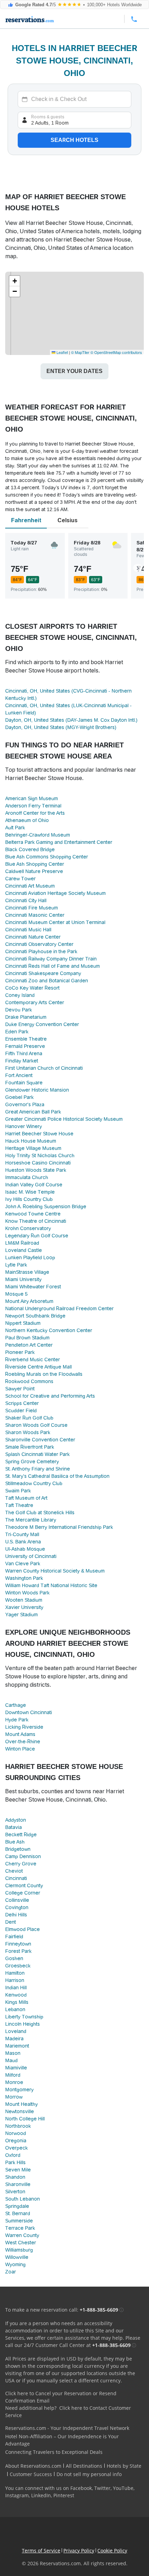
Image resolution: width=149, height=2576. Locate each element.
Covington (17, 1907)
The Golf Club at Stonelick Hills (40, 1512)
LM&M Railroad (22, 1243)
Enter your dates (74, 371)
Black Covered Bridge (30, 849)
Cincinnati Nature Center (33, 937)
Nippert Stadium (23, 1323)
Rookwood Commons (29, 1381)
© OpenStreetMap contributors (116, 352)
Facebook (81, 2488)
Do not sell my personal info (89, 2474)
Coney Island (20, 995)
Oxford (13, 2155)
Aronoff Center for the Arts (35, 813)
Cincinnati (16, 1878)
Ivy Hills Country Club (29, 1199)
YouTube (123, 2488)
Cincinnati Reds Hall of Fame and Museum (52, 966)
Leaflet (62, 352)
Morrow (14, 2097)
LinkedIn (41, 2495)
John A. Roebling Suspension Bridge (46, 1206)
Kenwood (16, 1995)
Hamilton (15, 1973)
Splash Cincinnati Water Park (37, 1454)
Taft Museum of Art (26, 1498)
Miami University (23, 1279)
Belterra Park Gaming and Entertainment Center (59, 842)
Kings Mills (17, 2002)
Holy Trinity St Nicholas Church (40, 1155)
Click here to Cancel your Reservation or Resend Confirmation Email (61, 2397)
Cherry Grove (21, 1864)
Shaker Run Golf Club (29, 1418)
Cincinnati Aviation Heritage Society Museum (55, 893)
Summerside (19, 2221)
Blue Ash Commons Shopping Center (47, 857)
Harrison (15, 1980)
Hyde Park (17, 1720)
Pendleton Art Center (29, 1345)
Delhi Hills (16, 1915)
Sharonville (18, 2184)
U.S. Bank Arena (23, 1542)
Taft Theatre (19, 1505)
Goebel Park (19, 1097)
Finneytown (18, 1944)
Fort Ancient (19, 1075)
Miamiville (16, 2068)
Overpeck (16, 2148)
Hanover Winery (24, 1126)
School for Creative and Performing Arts (50, 1396)
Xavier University (24, 1607)
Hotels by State (124, 2466)
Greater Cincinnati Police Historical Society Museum (64, 1119)
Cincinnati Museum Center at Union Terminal (55, 922)
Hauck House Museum (31, 1141)
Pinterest (64, 2495)
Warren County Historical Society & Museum (55, 1571)
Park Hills (15, 2162)
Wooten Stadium (24, 1600)
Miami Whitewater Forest (33, 1287)
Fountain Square (24, 1083)
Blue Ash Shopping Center (35, 864)
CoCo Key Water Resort (32, 988)
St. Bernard (18, 2213)
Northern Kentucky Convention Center (49, 1330)
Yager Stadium (21, 1615)
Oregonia (16, 2141)
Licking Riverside (24, 1727)
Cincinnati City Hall (26, 900)
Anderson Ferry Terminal (33, 806)
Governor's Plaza (25, 1104)
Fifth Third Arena (24, 1053)
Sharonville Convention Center (40, 1440)
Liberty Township (24, 2017)
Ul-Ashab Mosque (25, 1549)
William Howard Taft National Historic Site (51, 1585)
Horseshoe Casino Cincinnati (38, 1163)
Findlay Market (22, 1061)
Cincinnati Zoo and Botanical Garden (47, 981)
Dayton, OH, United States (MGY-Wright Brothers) (61, 727)
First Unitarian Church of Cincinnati (44, 1068)
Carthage (16, 1705)
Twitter (102, 2488)
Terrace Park (20, 2228)
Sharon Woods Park (28, 1432)
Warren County (22, 2235)
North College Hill (25, 2119)
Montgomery (19, 2090)
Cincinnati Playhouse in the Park (41, 951)
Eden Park (17, 1032)
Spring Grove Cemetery (32, 1461)
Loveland (16, 2031)
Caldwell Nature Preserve (34, 871)
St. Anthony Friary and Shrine (38, 1469)
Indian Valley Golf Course (34, 1185)
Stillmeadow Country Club (34, 1483)
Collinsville (17, 1900)
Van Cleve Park (23, 1564)
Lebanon (15, 2009)
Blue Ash (15, 1842)
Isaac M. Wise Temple (30, 1192)
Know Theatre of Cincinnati (36, 1221)
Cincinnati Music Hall (28, 930)
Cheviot (14, 1871)
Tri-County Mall (22, 1534)
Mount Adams (20, 1734)
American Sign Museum (32, 798)
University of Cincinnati (31, 1556)
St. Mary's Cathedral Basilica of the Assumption (57, 1476)
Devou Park (19, 1010)
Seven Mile (18, 2170)
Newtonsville (20, 2111)
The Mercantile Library (31, 1520)
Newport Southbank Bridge (35, 1316)
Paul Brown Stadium (27, 1338)
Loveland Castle (24, 1250)
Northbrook (18, 2126)
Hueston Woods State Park (36, 1170)
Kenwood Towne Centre (33, 1214)
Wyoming (15, 2264)
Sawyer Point (20, 1389)
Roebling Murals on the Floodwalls (44, 1374)
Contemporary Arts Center (35, 1002)
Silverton (15, 2192)
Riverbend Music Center (33, 1359)
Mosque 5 (16, 1294)
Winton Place (20, 1749)
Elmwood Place (23, 1929)
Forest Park (18, 1951)
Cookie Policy (112, 2550)
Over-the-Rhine (23, 1742)
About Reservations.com (33, 2466)
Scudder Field (21, 1410)
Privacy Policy (79, 2550)
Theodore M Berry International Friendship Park (59, 1527)
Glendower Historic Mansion (37, 1090)
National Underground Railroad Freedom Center (59, 1308)
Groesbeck (18, 1966)
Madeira (14, 2039)
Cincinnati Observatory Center (39, 944)
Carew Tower (20, 879)
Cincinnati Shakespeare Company (43, 973)
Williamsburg (19, 2250)
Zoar (11, 2272)
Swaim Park (18, 1491)
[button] (15, 281)
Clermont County (24, 1886)
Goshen (14, 1958)
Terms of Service (41, 2550)
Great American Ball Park (33, 1112)
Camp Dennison (23, 1856)
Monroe (14, 2082)
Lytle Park (16, 1265)
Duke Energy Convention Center (42, 1024)
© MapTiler (80, 352)
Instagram (17, 2495)
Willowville (17, 2257)
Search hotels (74, 140)
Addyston (16, 1820)
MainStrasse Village (27, 1272)
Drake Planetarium (26, 1017)
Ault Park (15, 828)
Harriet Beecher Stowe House (39, 1134)
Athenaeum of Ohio (27, 820)
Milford (13, 2075)
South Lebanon (23, 2199)
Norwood (16, 2133)
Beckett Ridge (21, 1834)
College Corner (23, 1893)
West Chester (21, 2243)
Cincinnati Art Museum (30, 886)
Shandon (15, 2177)
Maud (11, 2060)
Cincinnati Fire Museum (32, 908)
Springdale (17, 2206)
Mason (13, 2053)
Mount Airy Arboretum (29, 1301)
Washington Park (24, 1578)
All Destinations (84, 2466)
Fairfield (14, 1937)
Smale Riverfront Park (30, 1447)
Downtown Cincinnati (29, 1712)
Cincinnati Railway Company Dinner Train (51, 959)
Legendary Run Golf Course (37, 1236)
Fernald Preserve (25, 1046)
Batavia (14, 1827)
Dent (11, 1922)
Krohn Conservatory (28, 1228)
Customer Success (31, 2474)
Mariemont (17, 2046)
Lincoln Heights (23, 2024)
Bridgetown (18, 1849)
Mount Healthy (21, 2104)
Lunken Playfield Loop (30, 1257)
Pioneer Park (20, 1352)
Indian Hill (16, 1988)
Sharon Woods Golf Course (36, 1425)
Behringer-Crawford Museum (38, 835)
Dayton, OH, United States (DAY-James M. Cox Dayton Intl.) (71, 720)
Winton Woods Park (27, 1593)
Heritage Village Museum (33, 1148)
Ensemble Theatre (26, 1039)
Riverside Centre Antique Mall (38, 1367)
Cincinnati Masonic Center (35, 915)
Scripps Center (22, 1403)
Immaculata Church (27, 1177)
